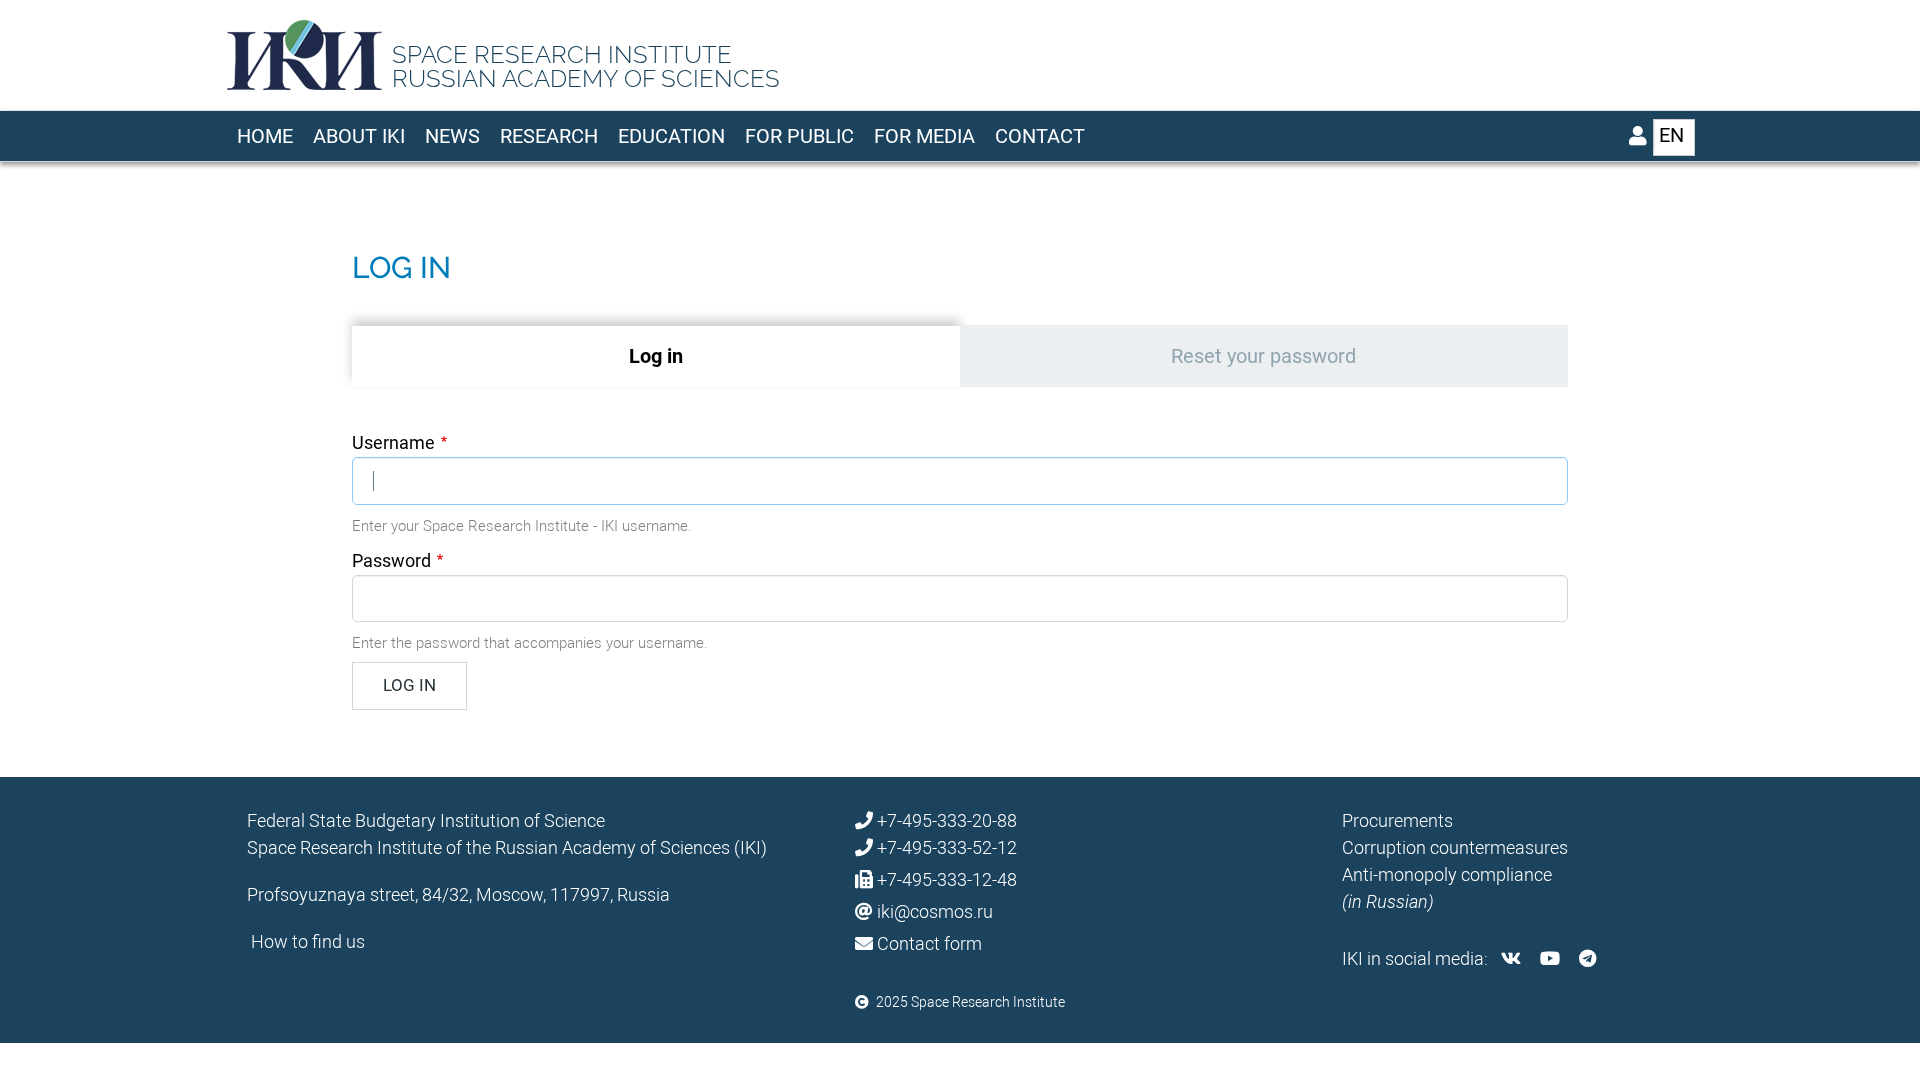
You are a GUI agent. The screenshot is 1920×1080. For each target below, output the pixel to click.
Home (265, 136)
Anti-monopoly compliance (1447, 874)
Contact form (929, 943)
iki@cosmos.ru (935, 911)
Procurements (1397, 820)
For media (924, 136)
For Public (799, 136)
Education (671, 136)
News (452, 136)
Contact (1040, 136)
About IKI (359, 136)
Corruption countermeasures (1455, 847)
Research (549, 136)
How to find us (308, 941)
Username (393, 442)
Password (391, 560)
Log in (707, 356)
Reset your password (1263, 356)
